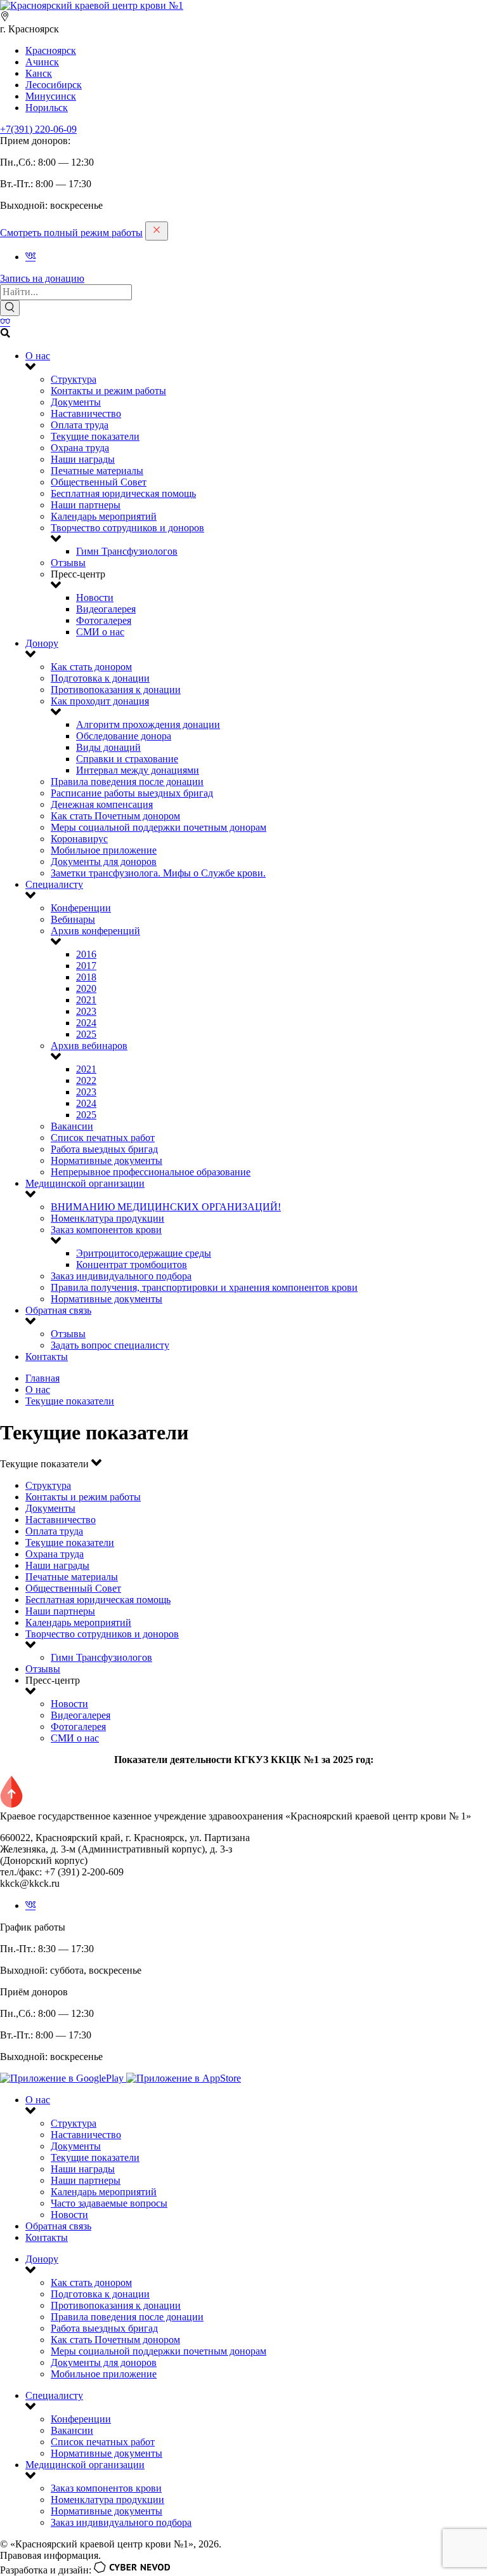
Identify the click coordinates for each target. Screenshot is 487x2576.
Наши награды (83, 459)
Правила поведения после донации (127, 782)
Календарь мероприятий (104, 516)
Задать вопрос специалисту (110, 1345)
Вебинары (73, 919)
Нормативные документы (107, 1160)
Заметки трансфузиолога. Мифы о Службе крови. (158, 873)
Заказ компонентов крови (106, 1230)
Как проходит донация (100, 701)
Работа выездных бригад (104, 1149)
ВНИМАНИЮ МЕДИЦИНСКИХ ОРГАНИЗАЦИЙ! (166, 1207)
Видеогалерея (106, 609)
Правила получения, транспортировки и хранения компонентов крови (204, 1287)
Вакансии (72, 1126)
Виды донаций (108, 747)
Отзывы (68, 563)
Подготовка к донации (100, 678)
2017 (86, 966)
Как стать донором (91, 667)
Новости (95, 598)
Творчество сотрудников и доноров (127, 528)
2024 (86, 1023)
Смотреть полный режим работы (71, 233)
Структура (74, 379)
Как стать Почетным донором (115, 816)
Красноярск (51, 50)
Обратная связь (58, 1310)
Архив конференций (95, 931)
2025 (86, 1034)
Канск (39, 73)
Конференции (81, 908)
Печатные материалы (97, 471)
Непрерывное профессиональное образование (151, 1172)
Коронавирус (79, 839)
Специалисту (54, 884)
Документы (76, 402)
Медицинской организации (85, 1183)
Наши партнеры (86, 505)
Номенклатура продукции (107, 1218)
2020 (86, 988)
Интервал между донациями (138, 770)
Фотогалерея (104, 620)
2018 (86, 977)
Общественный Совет (99, 482)
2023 (86, 1011)
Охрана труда (80, 448)
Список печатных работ (103, 1138)
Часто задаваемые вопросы (109, 2203)
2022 (86, 1080)
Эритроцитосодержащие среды (144, 1253)
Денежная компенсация (102, 804)
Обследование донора (124, 736)
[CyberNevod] (132, 2570)
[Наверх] (11, 1805)
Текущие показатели (95, 436)
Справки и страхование (127, 759)
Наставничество (86, 413)
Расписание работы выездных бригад (132, 793)
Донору (42, 643)
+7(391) (38, 129)
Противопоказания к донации (116, 690)
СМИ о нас (100, 632)
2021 (86, 1000)
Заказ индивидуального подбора (121, 1276)
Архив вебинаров (89, 1046)
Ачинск (42, 62)
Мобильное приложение (104, 850)
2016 (86, 954)
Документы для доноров (104, 862)
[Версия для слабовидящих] (5, 322)
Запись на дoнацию (42, 278)
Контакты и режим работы (108, 391)
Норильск (47, 108)
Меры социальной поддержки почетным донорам (159, 827)
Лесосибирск (54, 85)
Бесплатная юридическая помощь (123, 493)
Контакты (47, 1357)
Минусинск (51, 96)
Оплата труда (80, 425)
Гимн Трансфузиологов (127, 551)
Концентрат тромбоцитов (132, 1265)
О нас (38, 356)
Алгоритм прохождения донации (148, 724)
